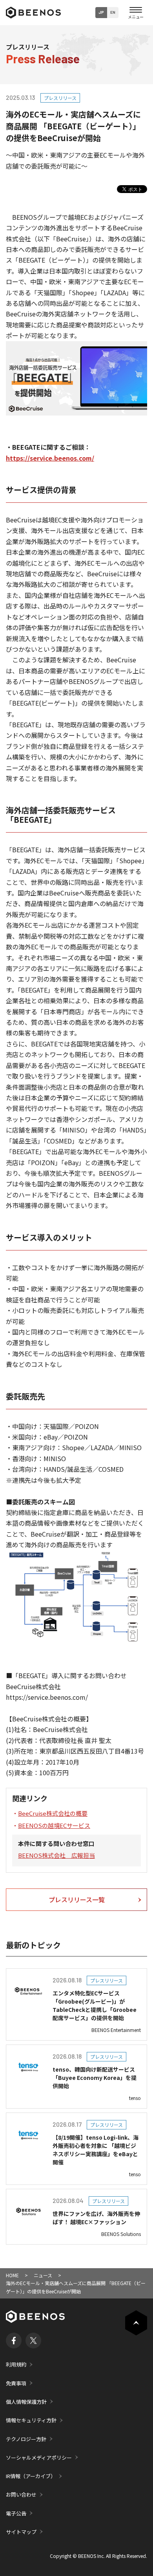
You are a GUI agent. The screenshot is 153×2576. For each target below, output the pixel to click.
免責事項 (16, 2383)
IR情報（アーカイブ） (31, 2476)
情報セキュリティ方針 (31, 2420)
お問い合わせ (21, 2494)
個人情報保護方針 (26, 2402)
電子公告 (16, 2513)
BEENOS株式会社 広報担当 (56, 1855)
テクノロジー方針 (26, 2439)
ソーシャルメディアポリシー (39, 2457)
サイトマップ (21, 2532)
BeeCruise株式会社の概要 (53, 1813)
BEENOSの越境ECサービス (54, 1825)
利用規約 (16, 2364)
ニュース (43, 2275)
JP (101, 12)
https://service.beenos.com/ (50, 458)
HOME (12, 2275)
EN (113, 12)
